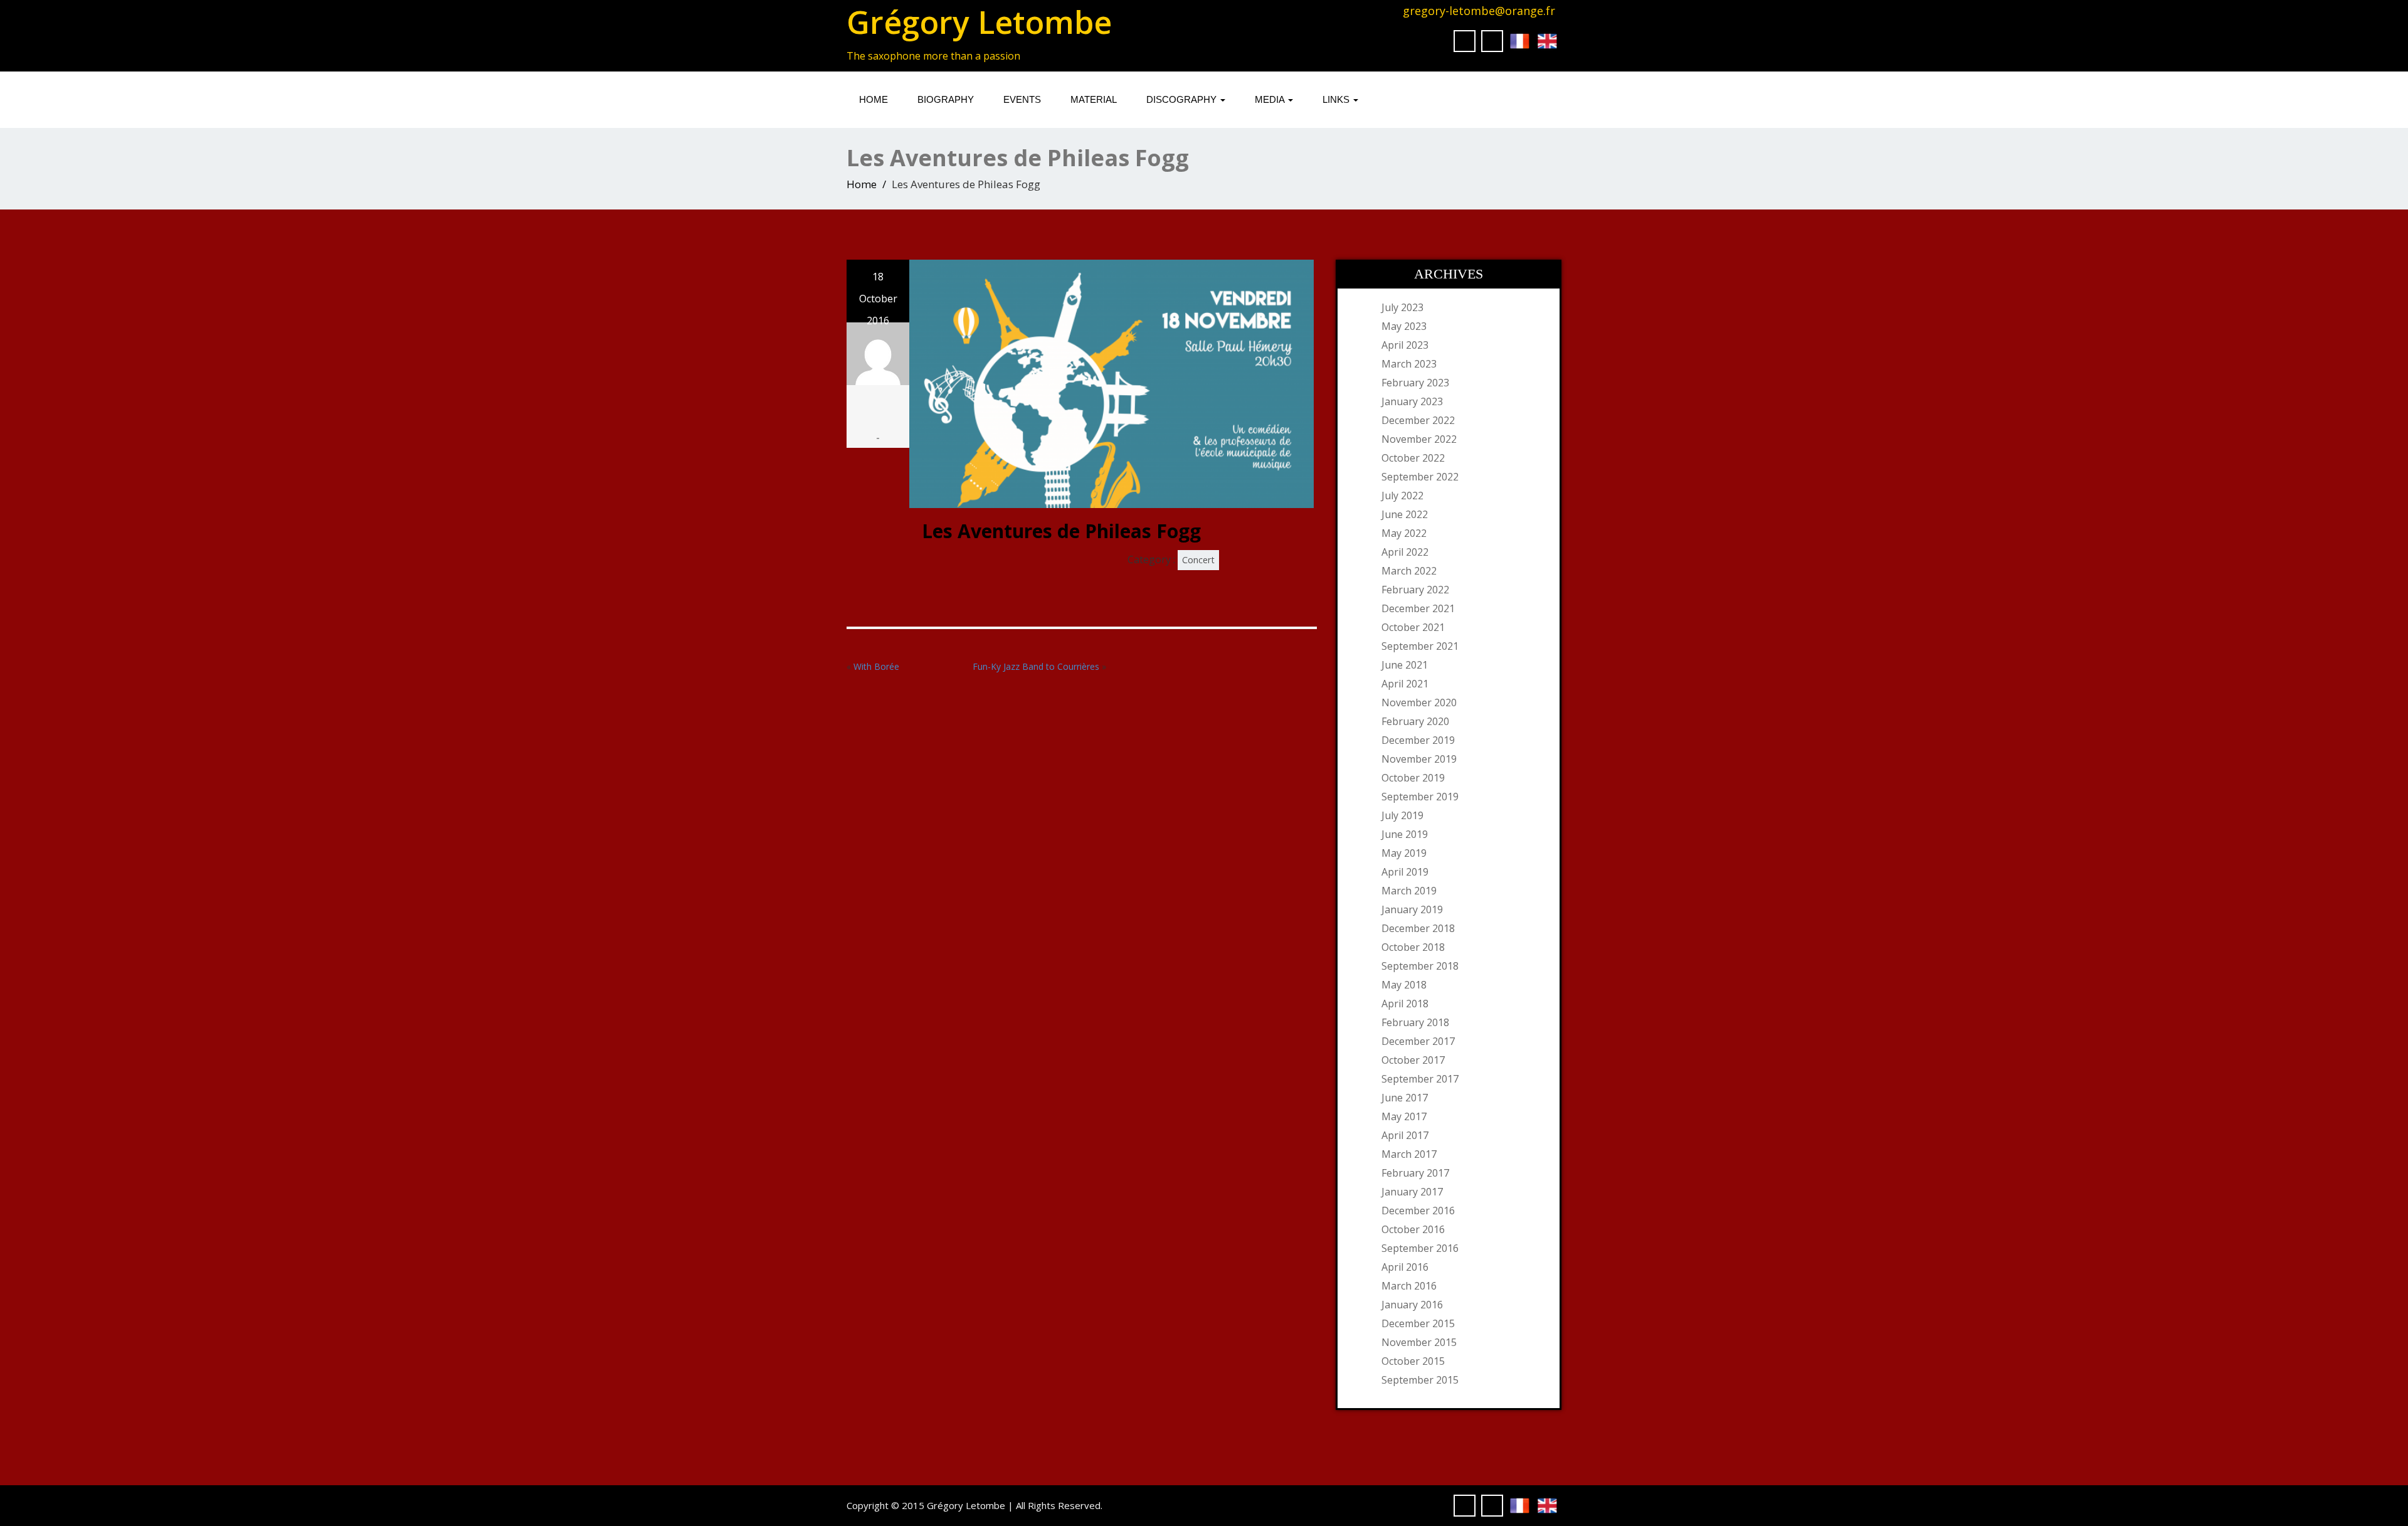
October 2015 (1413, 1361)
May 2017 (1404, 1116)
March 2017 (1409, 1154)
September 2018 (1420, 966)
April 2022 (1405, 552)
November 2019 (1419, 759)
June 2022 (1405, 514)
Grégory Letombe (979, 22)
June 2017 (1405, 1098)
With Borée (876, 666)
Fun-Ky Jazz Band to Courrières (1036, 666)
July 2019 (1402, 815)
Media (1271, 99)
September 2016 (1420, 1248)
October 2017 (1413, 1060)
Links (1337, 99)
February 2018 (1415, 1022)
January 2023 (1412, 401)
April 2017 (1405, 1135)
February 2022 (1415, 590)
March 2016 (1409, 1286)
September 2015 (1420, 1380)
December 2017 (1418, 1041)
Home (874, 99)
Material (1094, 99)
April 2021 (1405, 684)
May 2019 (1404, 853)
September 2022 (1420, 477)
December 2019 (1418, 740)
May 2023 (1404, 326)
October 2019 (1413, 778)
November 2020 (1419, 702)
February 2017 (1415, 1173)
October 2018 (1413, 947)
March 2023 (1409, 364)
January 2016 (1412, 1305)
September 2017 (1420, 1079)
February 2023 (1415, 383)
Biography (946, 99)
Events (1022, 99)
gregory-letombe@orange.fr (1479, 11)
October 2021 (1413, 627)
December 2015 (1418, 1323)
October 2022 (1413, 458)
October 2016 (1413, 1229)
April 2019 (1405, 872)
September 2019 (1420, 797)
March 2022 (1409, 571)
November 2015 (1419, 1342)
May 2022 (1404, 533)
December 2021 (1418, 608)
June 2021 (1405, 665)
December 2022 (1418, 420)
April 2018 (1405, 1004)
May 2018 (1404, 985)
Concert (1198, 560)
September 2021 (1420, 646)
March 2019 (1409, 891)
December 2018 (1418, 928)
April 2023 (1405, 345)
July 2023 (1402, 307)
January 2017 (1412, 1192)
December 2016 (1418, 1211)
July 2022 (1402, 495)
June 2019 (1405, 834)
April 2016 (1405, 1267)
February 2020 (1415, 721)
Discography (1183, 99)
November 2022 (1419, 439)
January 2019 (1412, 909)
